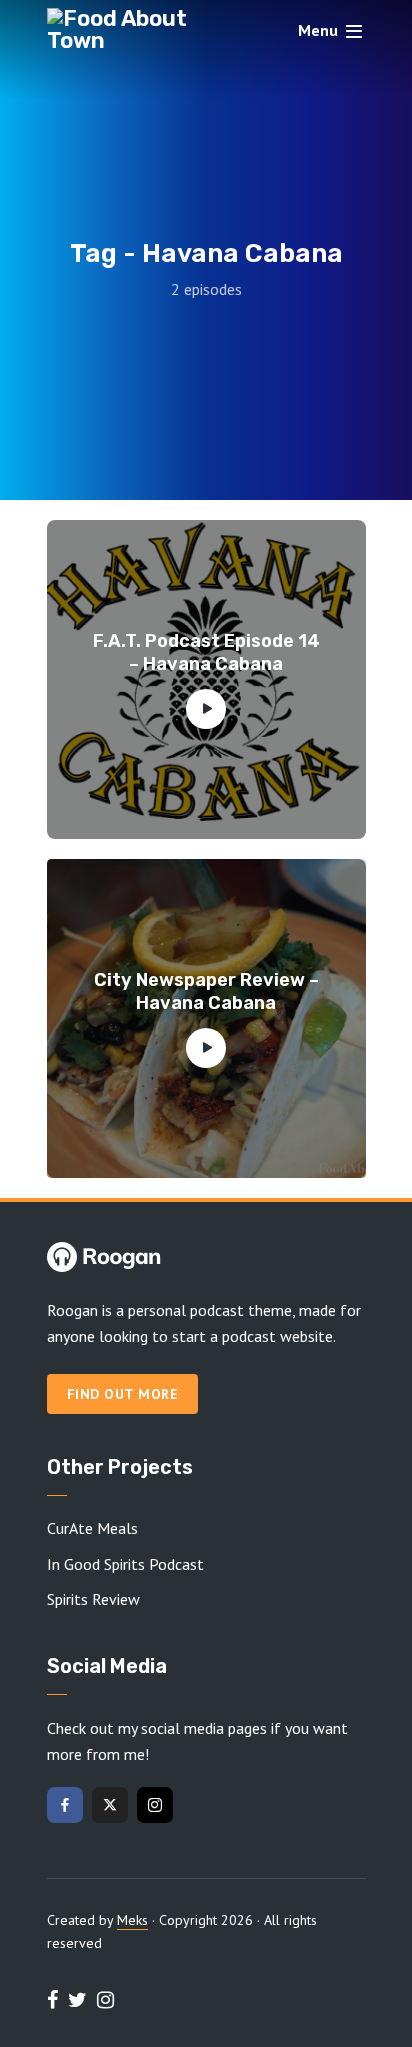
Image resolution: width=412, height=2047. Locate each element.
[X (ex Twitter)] (110, 1805)
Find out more (123, 1394)
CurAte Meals (92, 1528)
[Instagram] (155, 1805)
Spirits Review (93, 1599)
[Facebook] (65, 1805)
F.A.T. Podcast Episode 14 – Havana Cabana (206, 652)
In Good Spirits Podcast (125, 1564)
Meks (132, 1920)
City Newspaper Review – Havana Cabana (206, 991)
